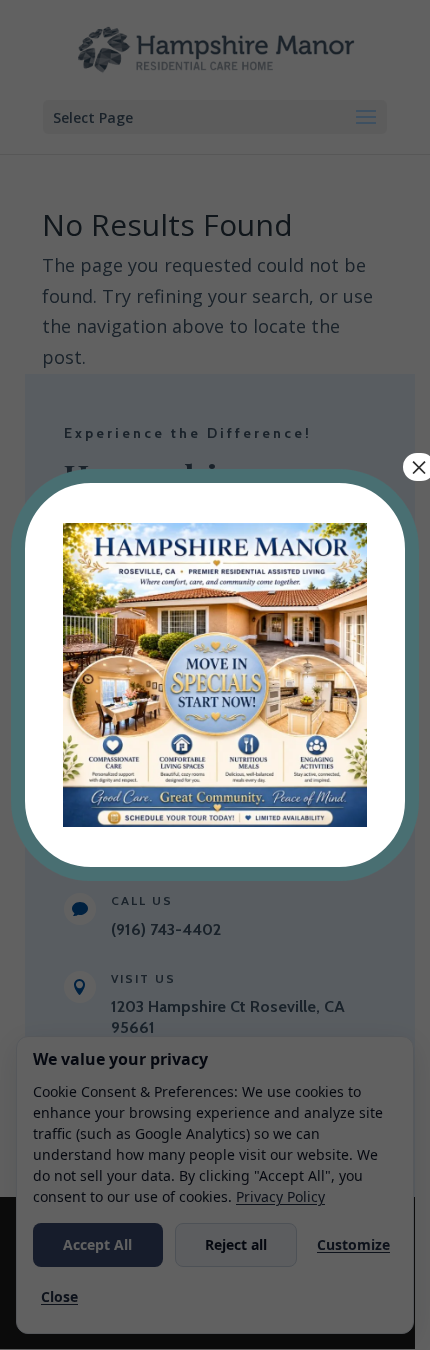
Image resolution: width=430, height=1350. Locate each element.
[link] (215, 821)
